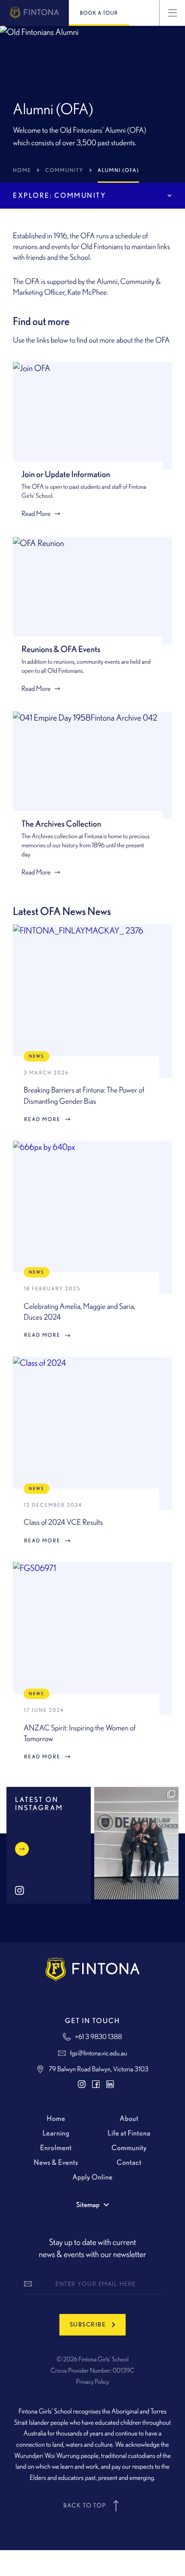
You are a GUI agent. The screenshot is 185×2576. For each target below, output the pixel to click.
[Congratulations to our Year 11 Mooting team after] (136, 1843)
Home (22, 170)
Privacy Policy (93, 2382)
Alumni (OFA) (118, 170)
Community (64, 170)
